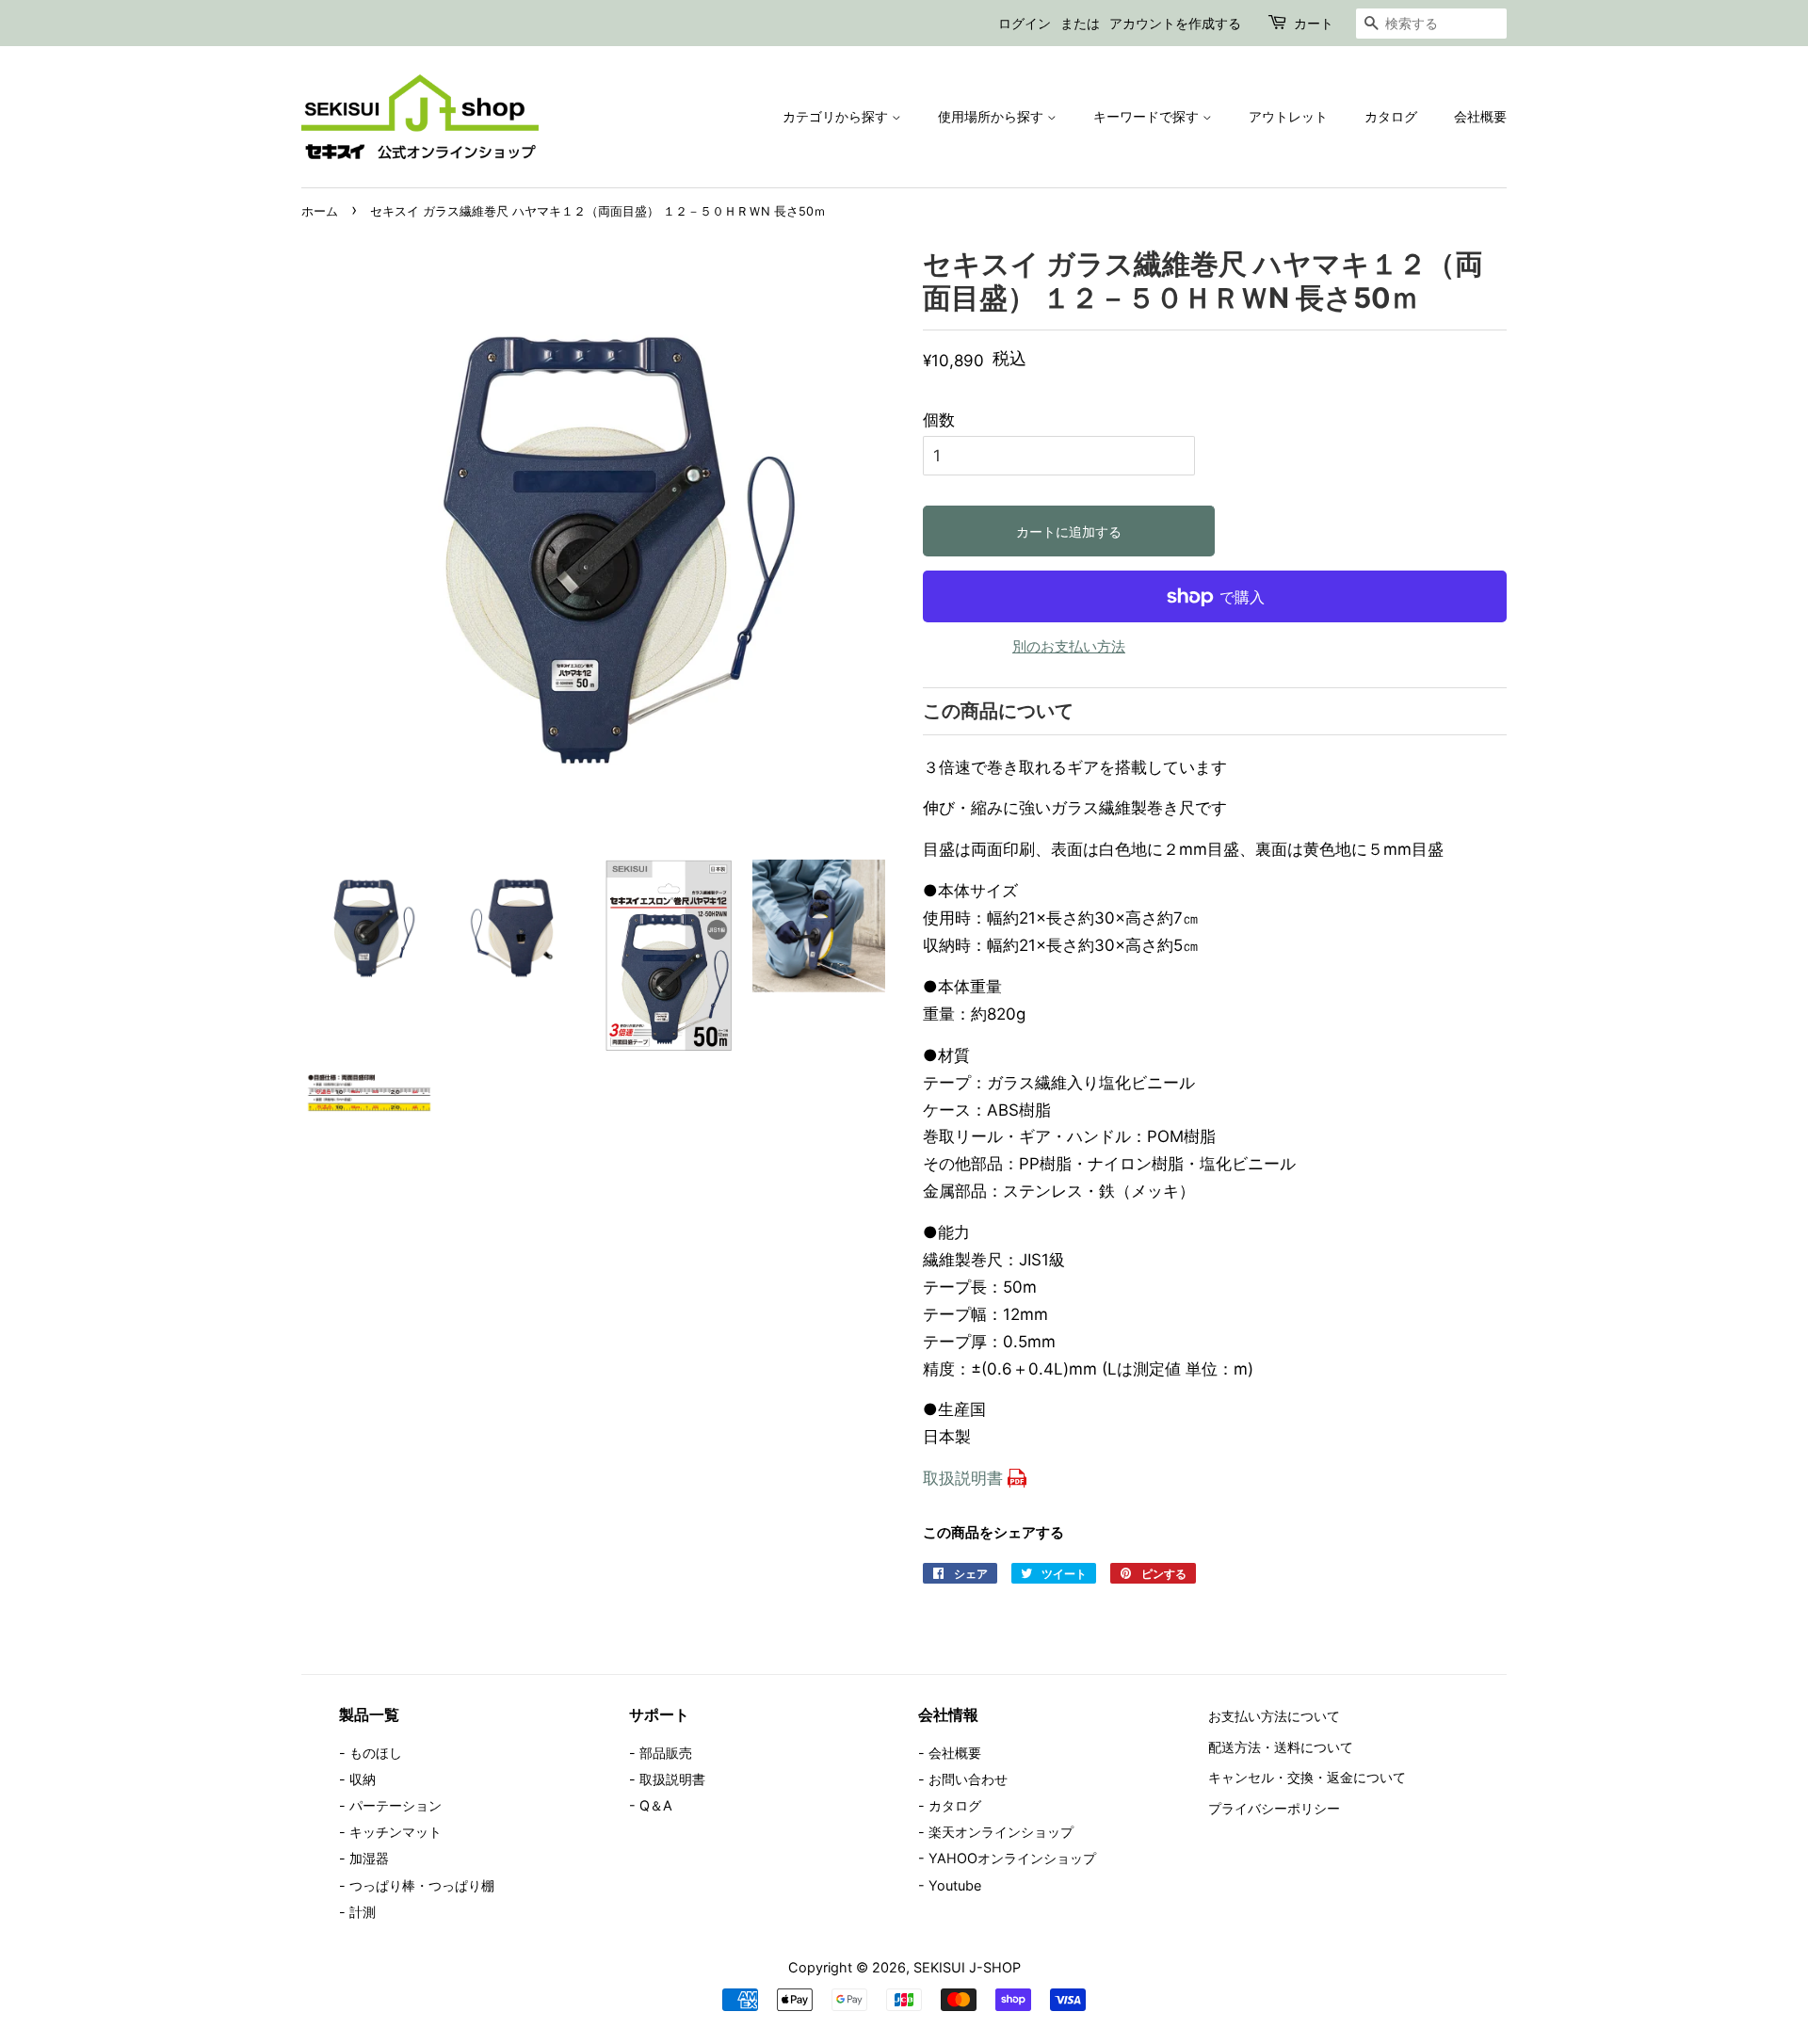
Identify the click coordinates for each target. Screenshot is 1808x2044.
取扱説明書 (963, 1478)
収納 (363, 1779)
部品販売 (666, 1753)
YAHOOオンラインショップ (1012, 1858)
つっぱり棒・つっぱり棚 (422, 1885)
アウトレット (1288, 116)
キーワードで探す (1148, 116)
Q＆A (656, 1805)
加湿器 (369, 1858)
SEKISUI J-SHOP (967, 1967)
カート (1314, 23)
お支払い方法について (1274, 1716)
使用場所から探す (993, 116)
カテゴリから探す (837, 116)
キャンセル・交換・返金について (1307, 1777)
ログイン (1025, 23)
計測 (363, 1912)
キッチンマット (395, 1832)
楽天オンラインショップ (1001, 1832)
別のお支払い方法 (1069, 646)
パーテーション (395, 1805)
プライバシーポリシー (1274, 1808)
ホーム (320, 211)
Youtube (955, 1885)
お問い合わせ (968, 1779)
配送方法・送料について (1281, 1747)
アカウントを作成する (1175, 23)
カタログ (1391, 116)
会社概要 (1480, 116)
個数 (939, 420)
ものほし (376, 1753)
